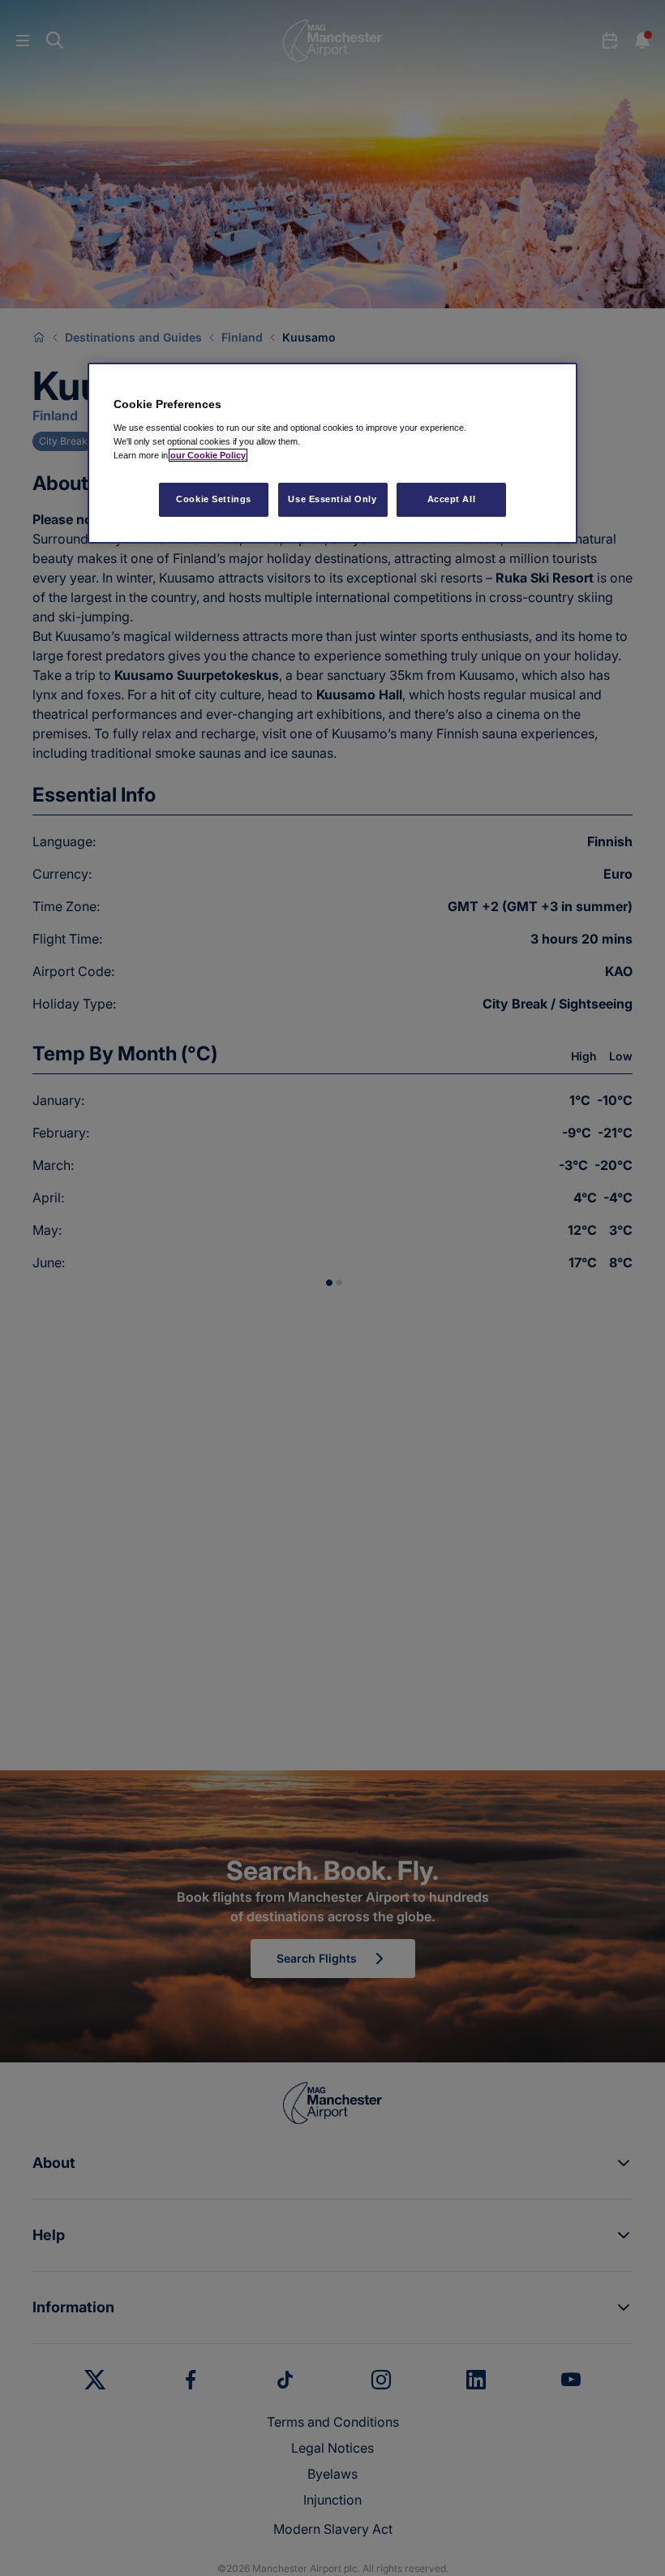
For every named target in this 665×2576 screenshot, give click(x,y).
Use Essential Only (332, 499)
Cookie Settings (214, 499)
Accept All (452, 499)
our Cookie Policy (208, 455)
